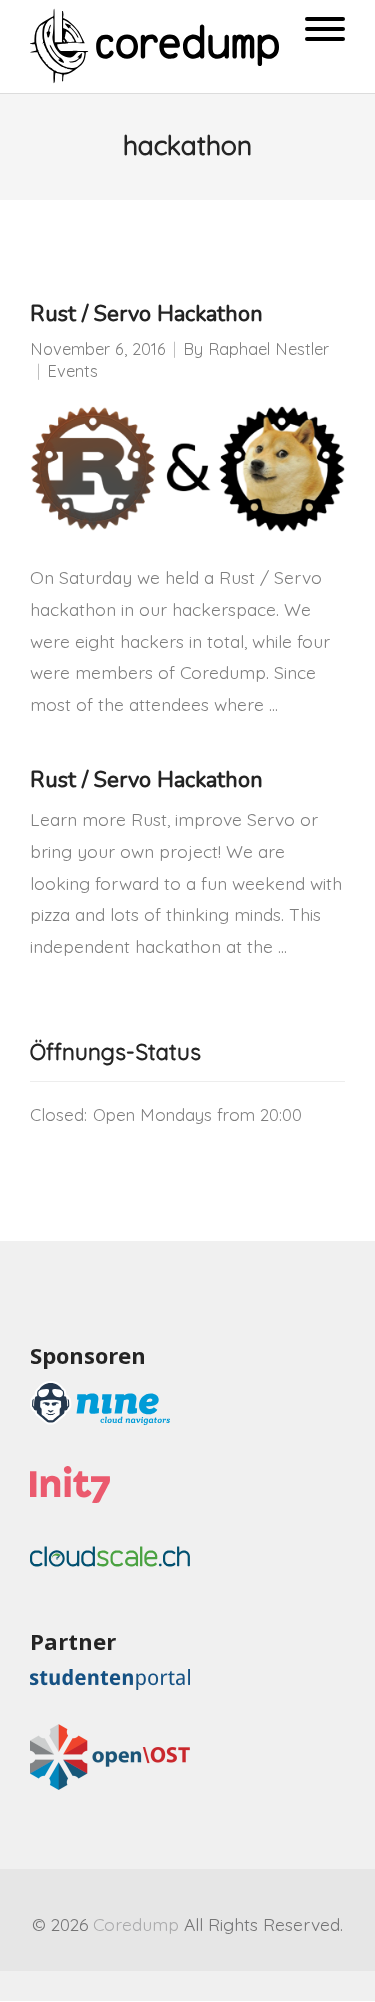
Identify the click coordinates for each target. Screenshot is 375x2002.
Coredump (136, 1924)
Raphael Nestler (268, 348)
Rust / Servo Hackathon (146, 314)
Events (72, 370)
